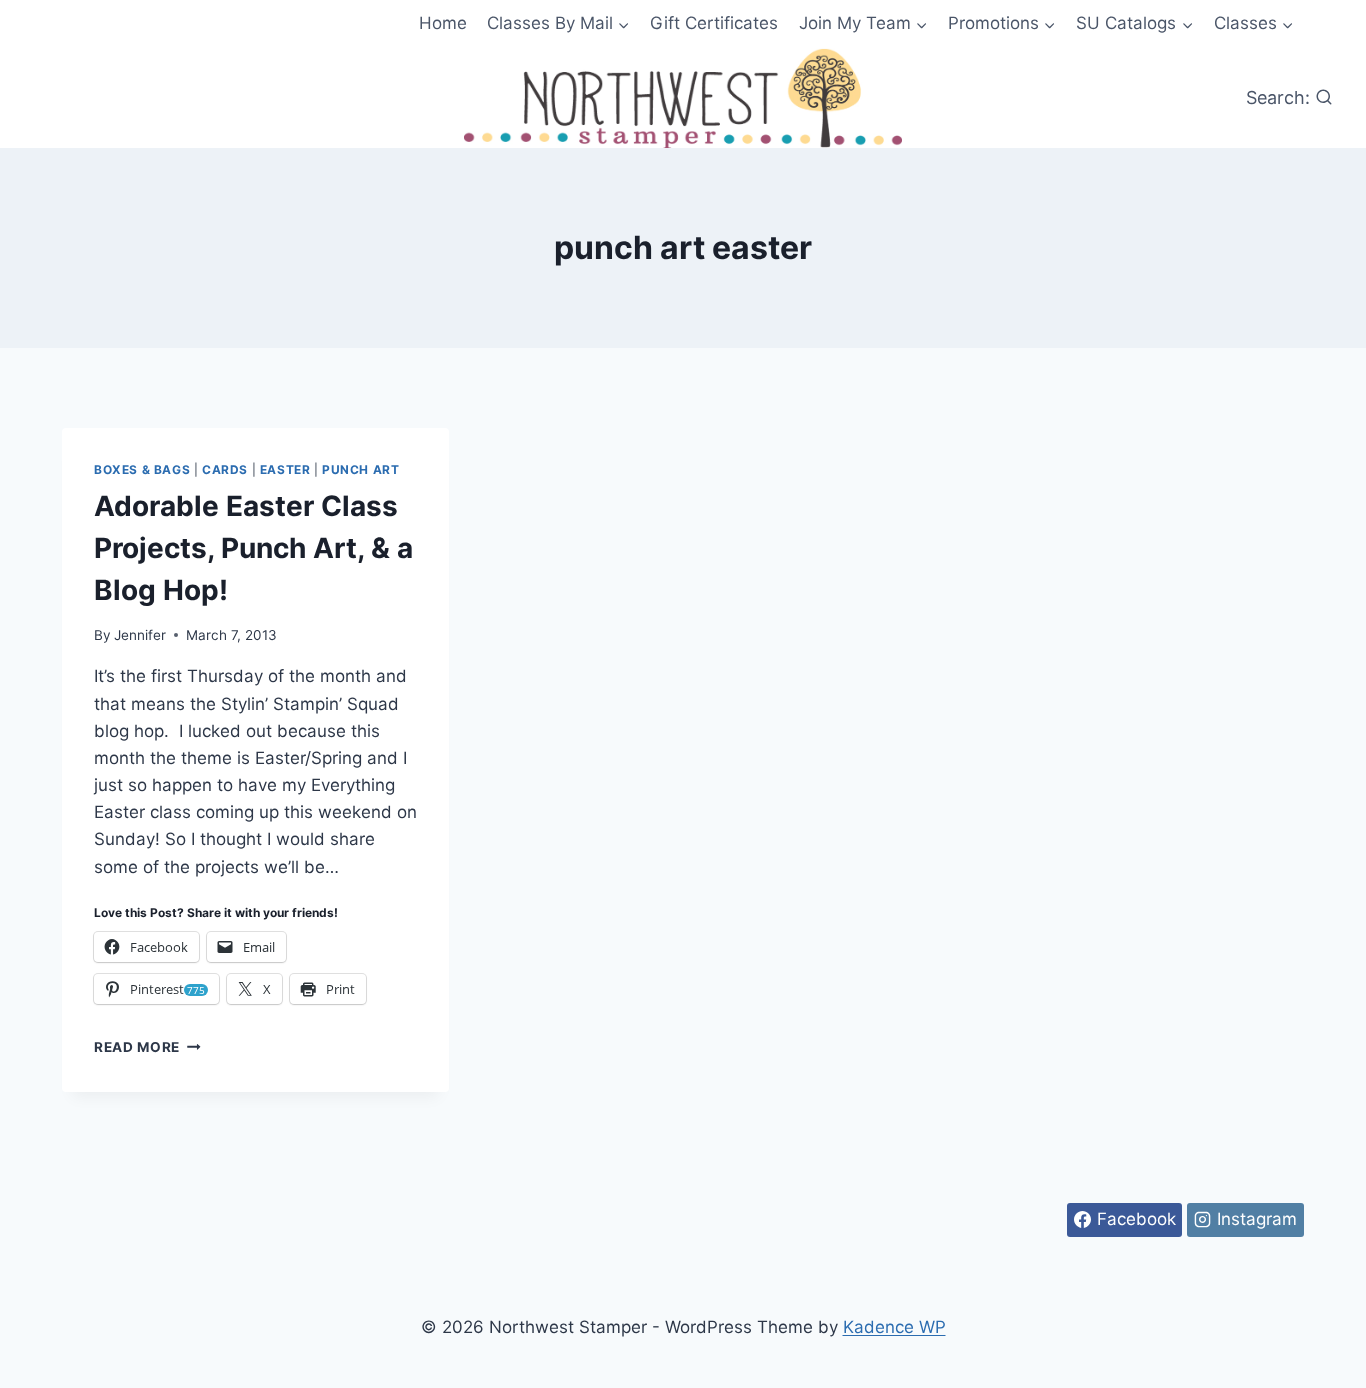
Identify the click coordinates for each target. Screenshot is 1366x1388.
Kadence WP (894, 1327)
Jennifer (140, 635)
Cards (225, 469)
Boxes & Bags (142, 469)
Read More (147, 1047)
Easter (285, 469)
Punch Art (360, 469)
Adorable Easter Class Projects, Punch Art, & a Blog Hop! (253, 548)
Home (443, 23)
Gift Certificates (714, 23)
